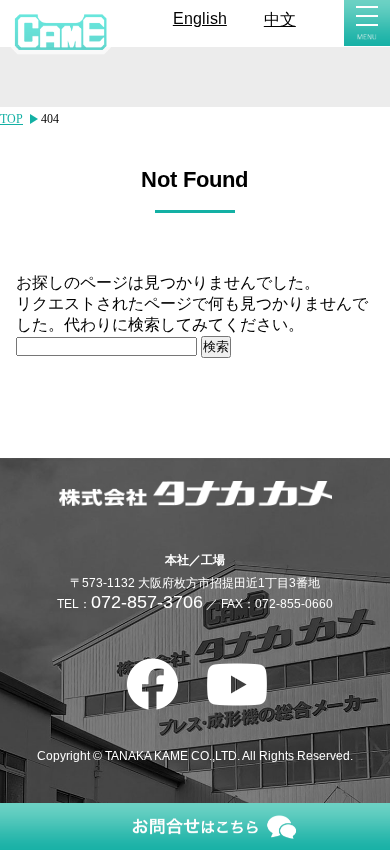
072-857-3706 (147, 602)
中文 (280, 19)
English (200, 18)
